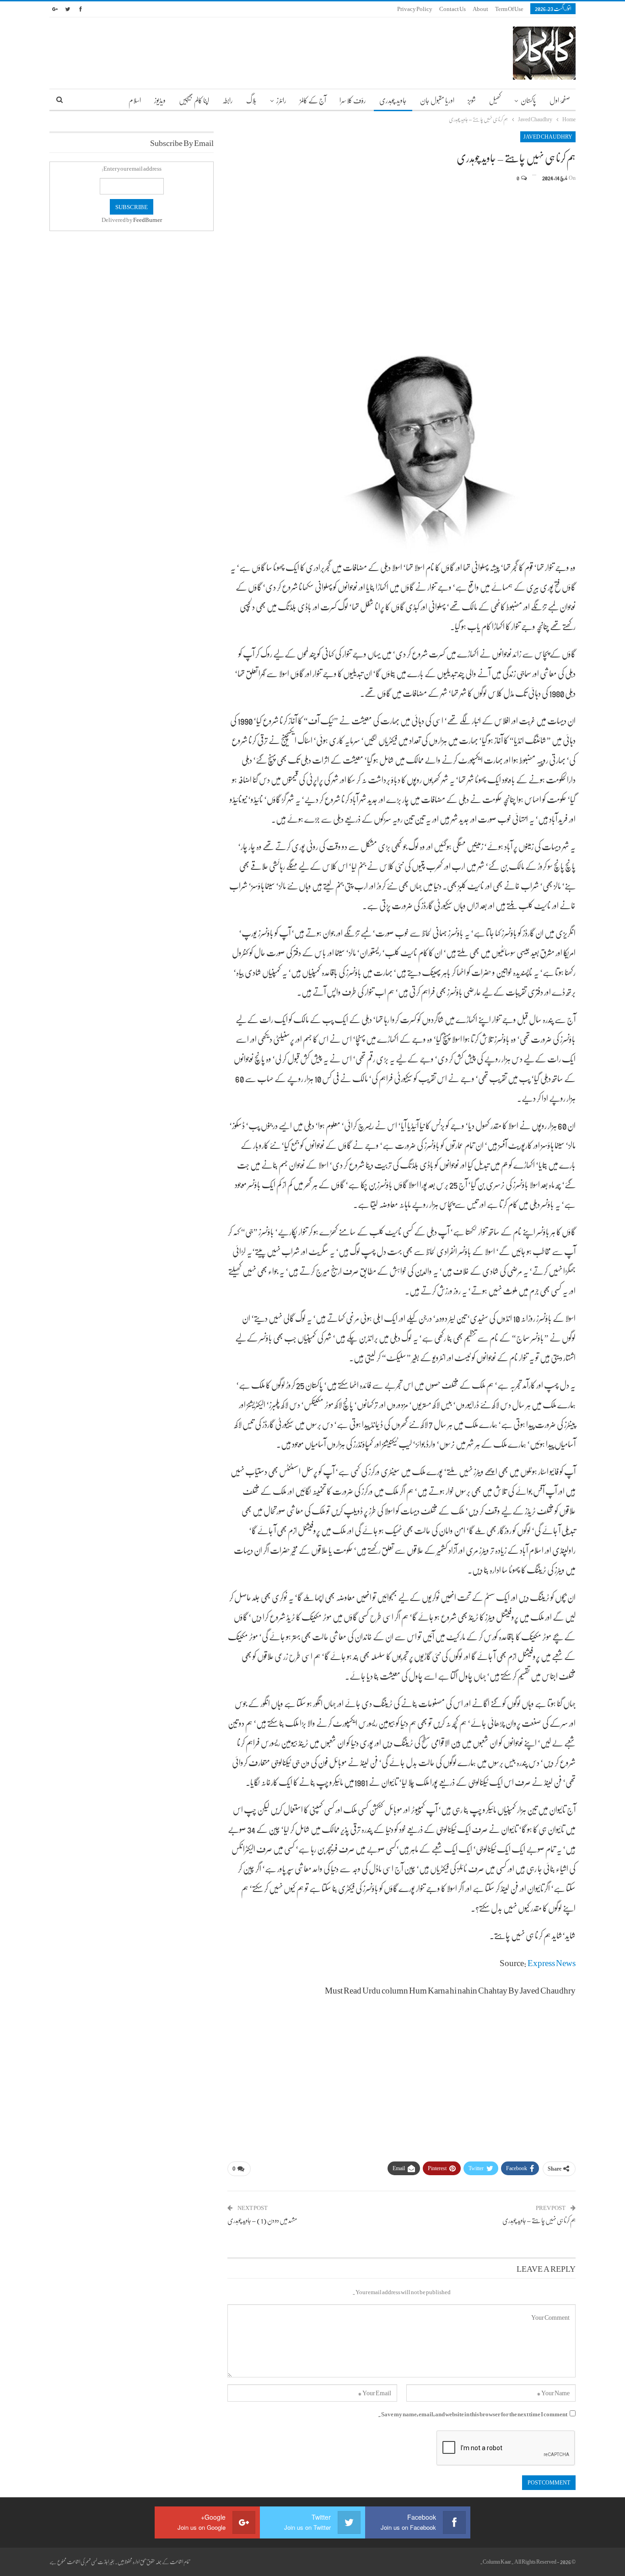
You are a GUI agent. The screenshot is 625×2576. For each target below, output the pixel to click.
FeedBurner (148, 220)
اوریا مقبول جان (437, 100)
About (480, 9)
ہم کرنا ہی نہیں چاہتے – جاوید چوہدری (539, 2220)
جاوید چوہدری (393, 100)
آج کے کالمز (313, 100)
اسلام (135, 100)
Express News (552, 1962)
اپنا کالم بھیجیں (194, 100)
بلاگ (251, 100)
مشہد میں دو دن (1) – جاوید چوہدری (262, 2220)
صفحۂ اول (560, 100)
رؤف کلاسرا (353, 100)
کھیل (495, 100)
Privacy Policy (415, 9)
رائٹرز (281, 100)
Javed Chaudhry (548, 137)
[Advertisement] (402, 257)
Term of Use (509, 9)
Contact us (453, 9)
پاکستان (528, 100)
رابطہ (228, 100)
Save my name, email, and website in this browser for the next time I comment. (473, 2414)
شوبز (472, 100)
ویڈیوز (160, 100)
